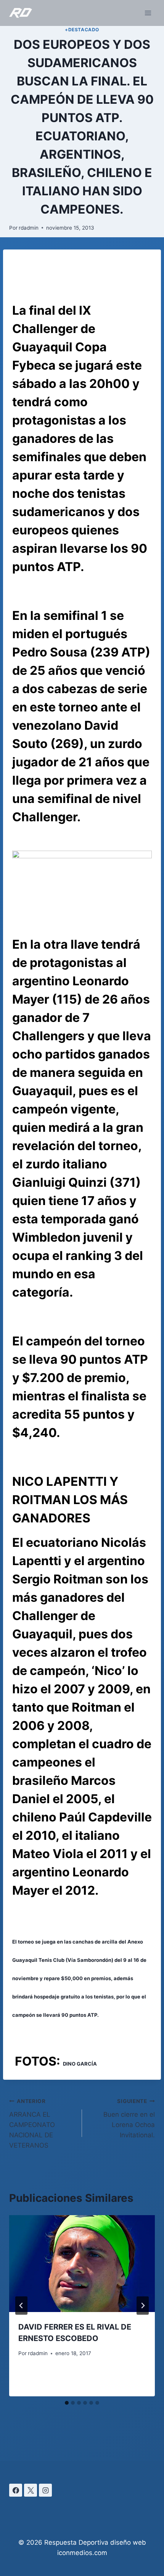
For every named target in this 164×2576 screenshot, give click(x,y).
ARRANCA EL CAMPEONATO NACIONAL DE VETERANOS (32, 2124)
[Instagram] (45, 2490)
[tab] (67, 2403)
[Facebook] (16, 2490)
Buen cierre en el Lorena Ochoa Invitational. (129, 2118)
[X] (31, 2490)
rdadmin (29, 228)
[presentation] (82, 2264)
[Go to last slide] (21, 2306)
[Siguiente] (143, 2306)
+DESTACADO (82, 30)
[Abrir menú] (148, 13)
